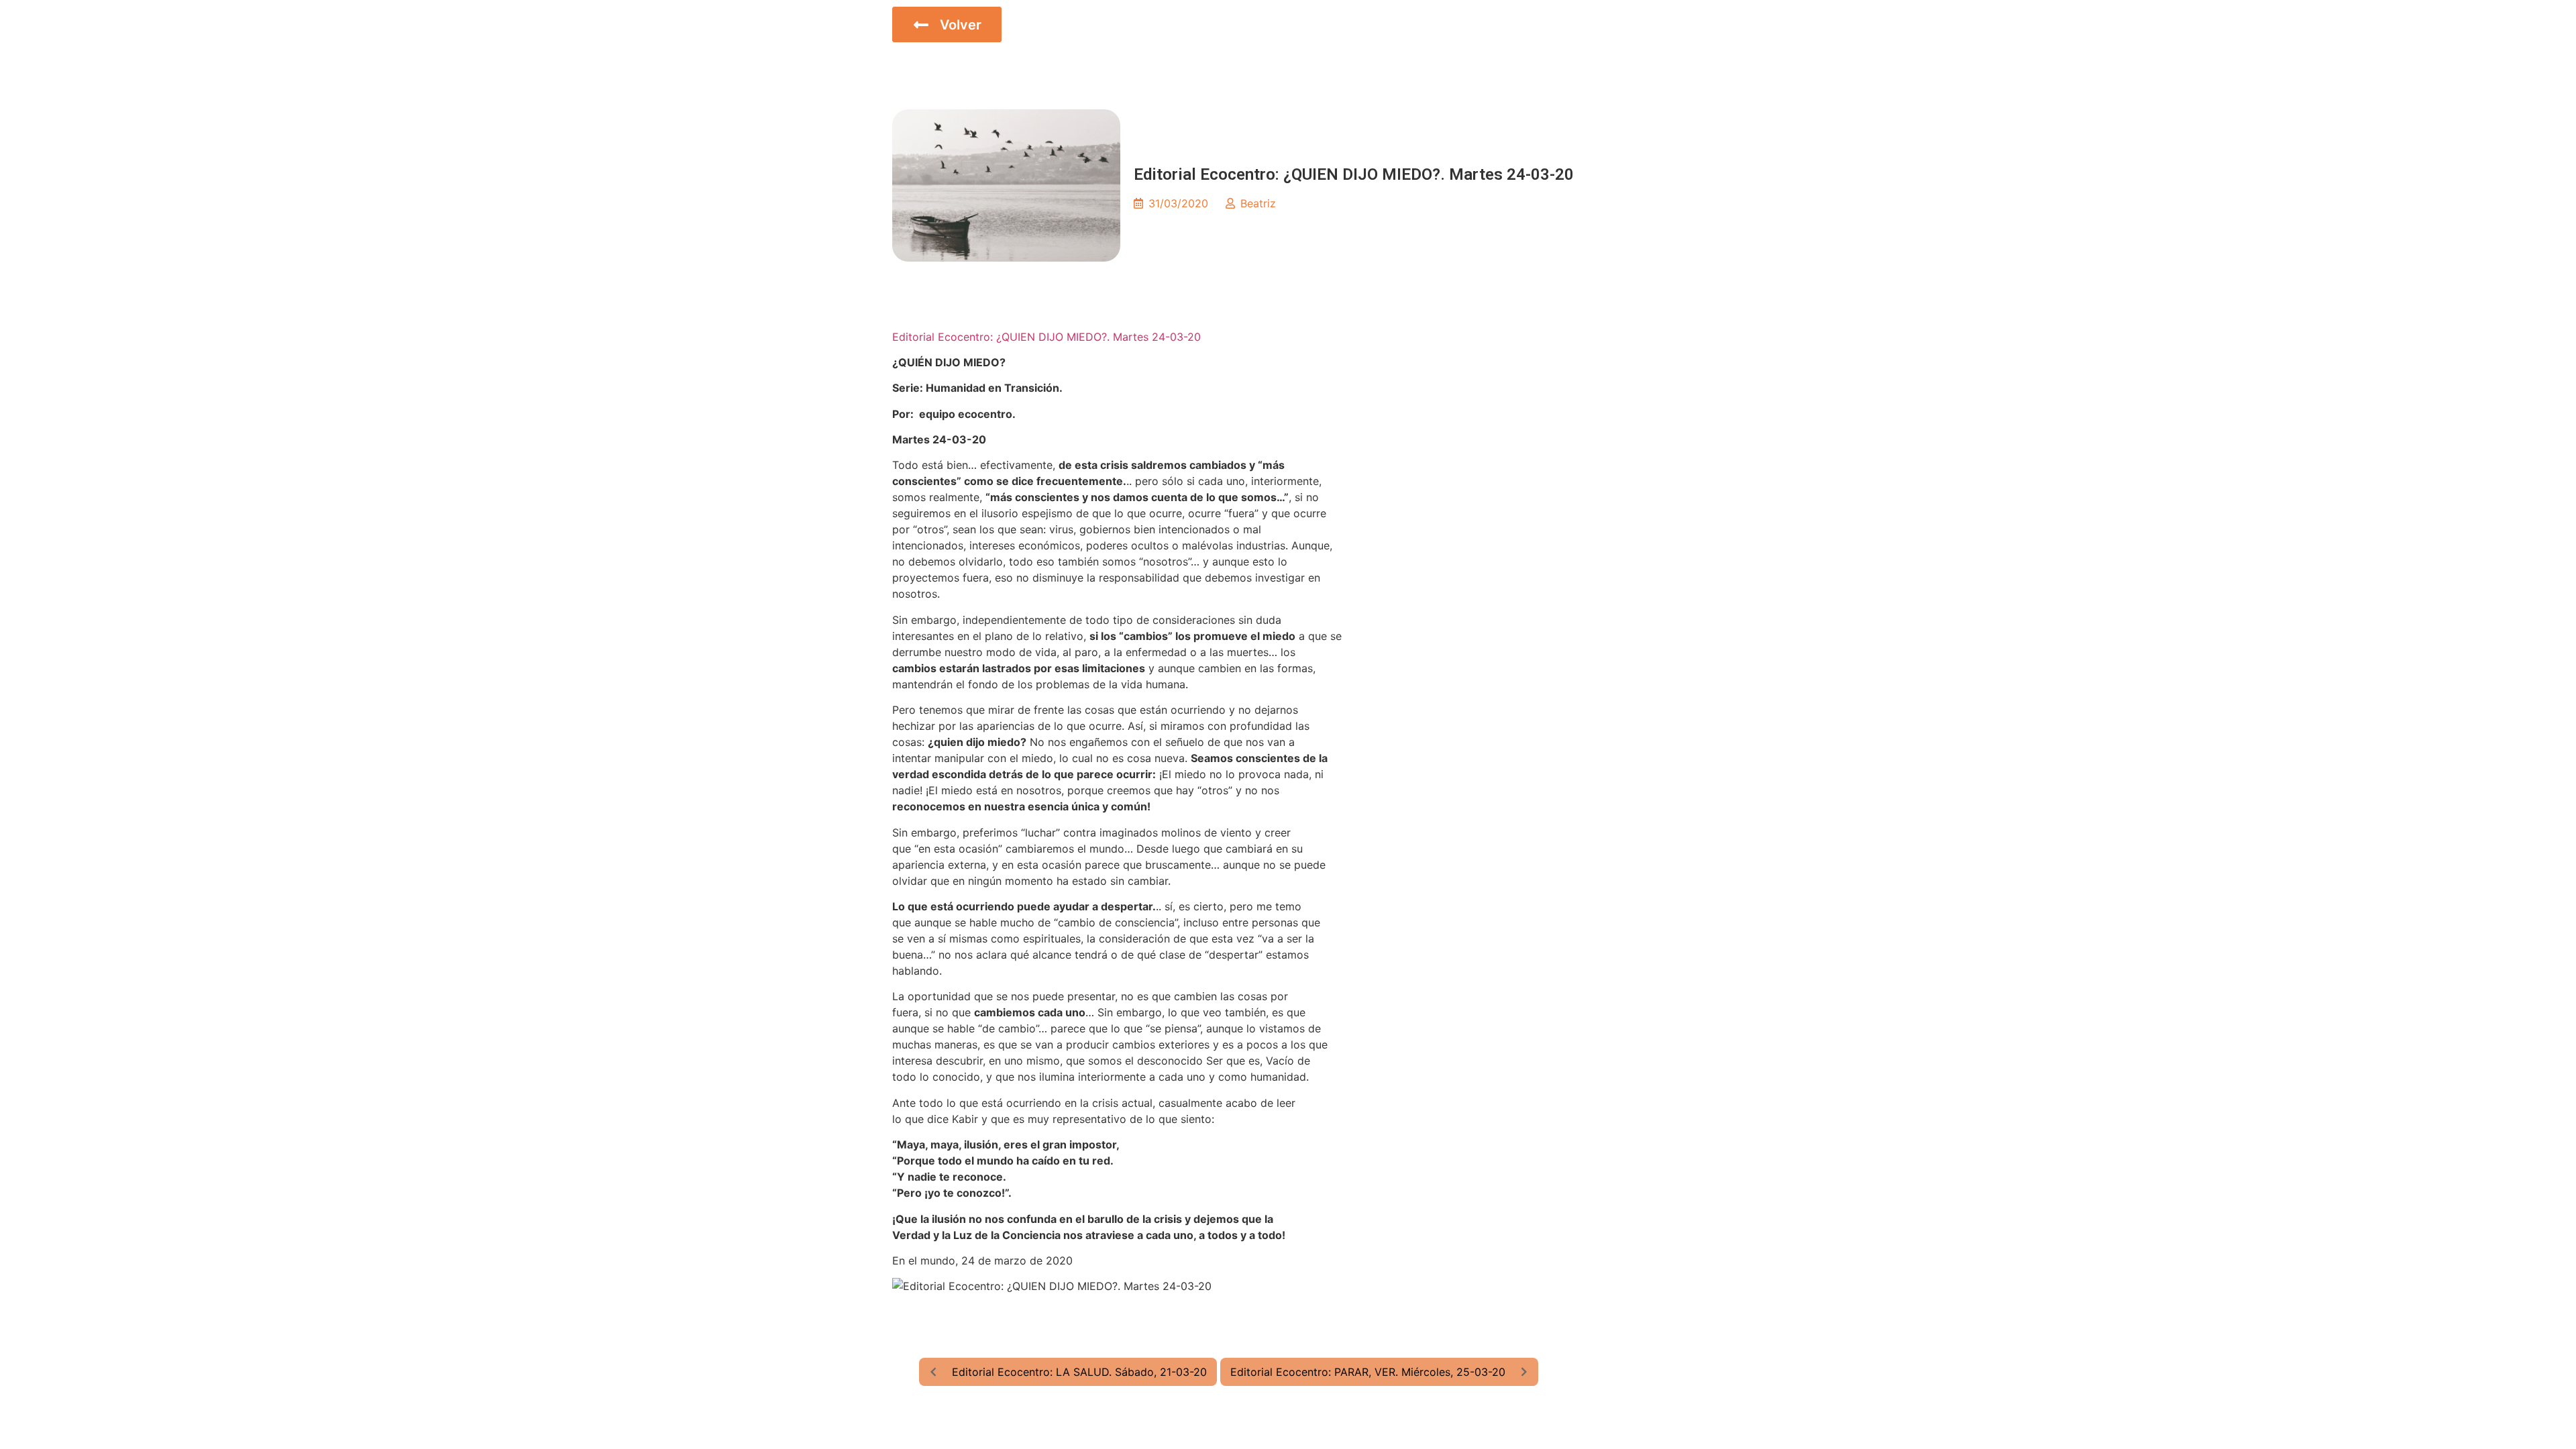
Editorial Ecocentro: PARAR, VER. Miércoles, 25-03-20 (1368, 1372)
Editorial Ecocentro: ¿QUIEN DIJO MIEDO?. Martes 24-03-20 (1046, 337)
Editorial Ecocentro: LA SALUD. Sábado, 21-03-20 (1079, 1372)
